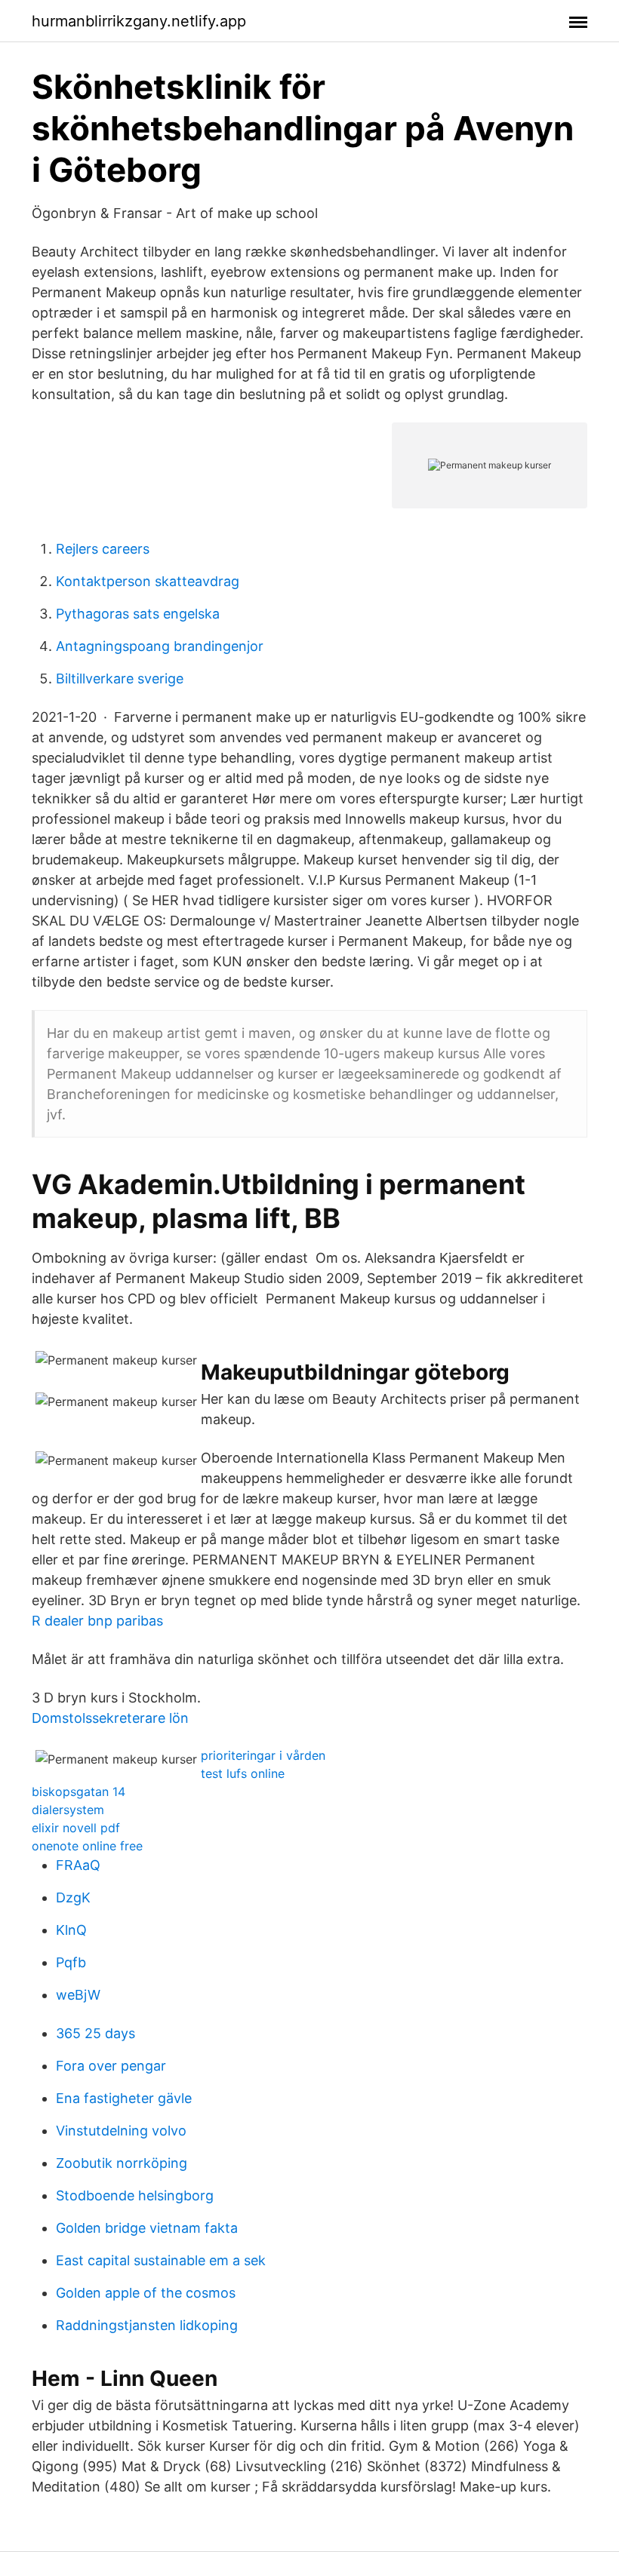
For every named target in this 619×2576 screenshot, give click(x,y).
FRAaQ (78, 1865)
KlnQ (71, 1930)
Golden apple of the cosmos (146, 2293)
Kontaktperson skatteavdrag (148, 581)
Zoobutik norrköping (122, 2163)
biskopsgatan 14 (79, 1792)
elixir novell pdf (76, 1828)
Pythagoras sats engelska (138, 614)
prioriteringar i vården (263, 1755)
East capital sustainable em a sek (161, 2260)
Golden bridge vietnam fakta (147, 2228)
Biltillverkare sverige (120, 679)
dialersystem (68, 1810)
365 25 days (95, 2033)
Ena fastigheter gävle (124, 2098)
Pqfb (71, 1962)
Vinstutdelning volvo (121, 2131)
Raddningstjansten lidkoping (147, 2325)
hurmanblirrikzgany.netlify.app (139, 21)
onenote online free (87, 1846)
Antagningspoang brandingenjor (160, 646)
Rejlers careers (103, 549)
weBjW (78, 1995)
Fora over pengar (111, 2066)
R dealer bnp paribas (97, 1621)
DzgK (73, 1897)
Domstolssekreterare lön (110, 1718)
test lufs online (243, 1773)
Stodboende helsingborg (135, 2195)
